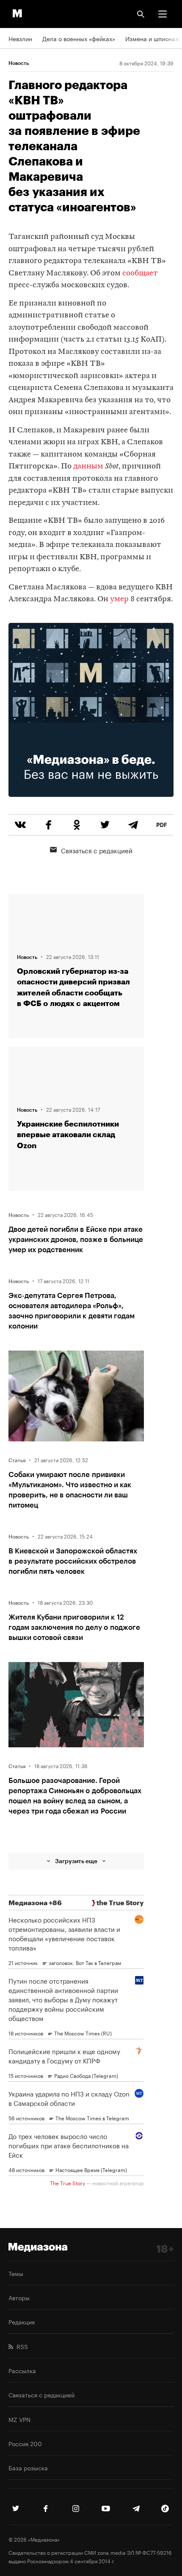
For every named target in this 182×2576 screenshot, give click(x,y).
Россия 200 (25, 2443)
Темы (16, 2273)
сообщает (140, 273)
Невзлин (20, 38)
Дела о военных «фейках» (79, 38)
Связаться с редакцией (97, 850)
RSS (21, 2346)
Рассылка (22, 2370)
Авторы (19, 2297)
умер (119, 599)
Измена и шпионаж (152, 38)
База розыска (28, 2467)
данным (88, 467)
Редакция (22, 2321)
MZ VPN (19, 2419)
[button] (163, 14)
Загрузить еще (76, 1861)
